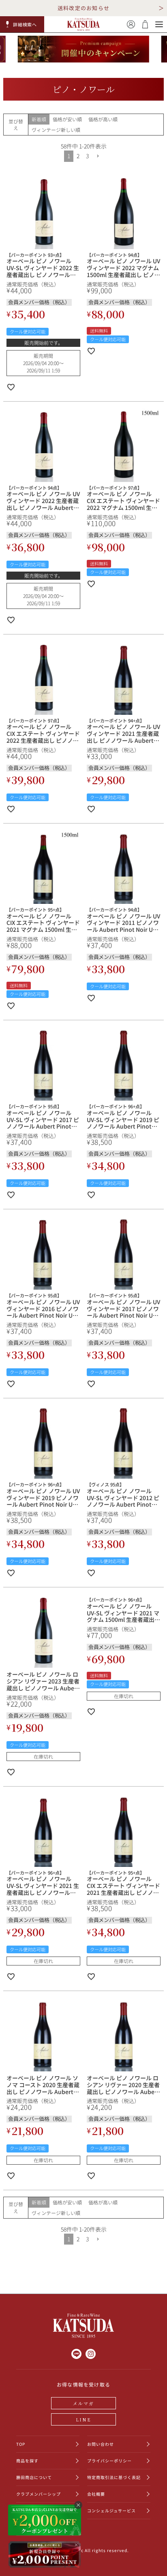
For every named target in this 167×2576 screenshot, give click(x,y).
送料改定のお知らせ (84, 8)
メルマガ (84, 2403)
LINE (83, 2419)
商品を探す (27, 2461)
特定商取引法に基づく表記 (114, 2477)
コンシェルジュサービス (111, 2510)
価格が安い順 (67, 119)
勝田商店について (34, 2477)
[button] (22, 24)
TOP (21, 2444)
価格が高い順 (103, 119)
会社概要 (96, 2494)
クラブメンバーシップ (39, 2494)
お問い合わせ (101, 2444)
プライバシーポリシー (109, 2461)
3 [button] (87, 156)
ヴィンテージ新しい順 (56, 130)
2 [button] (78, 156)
